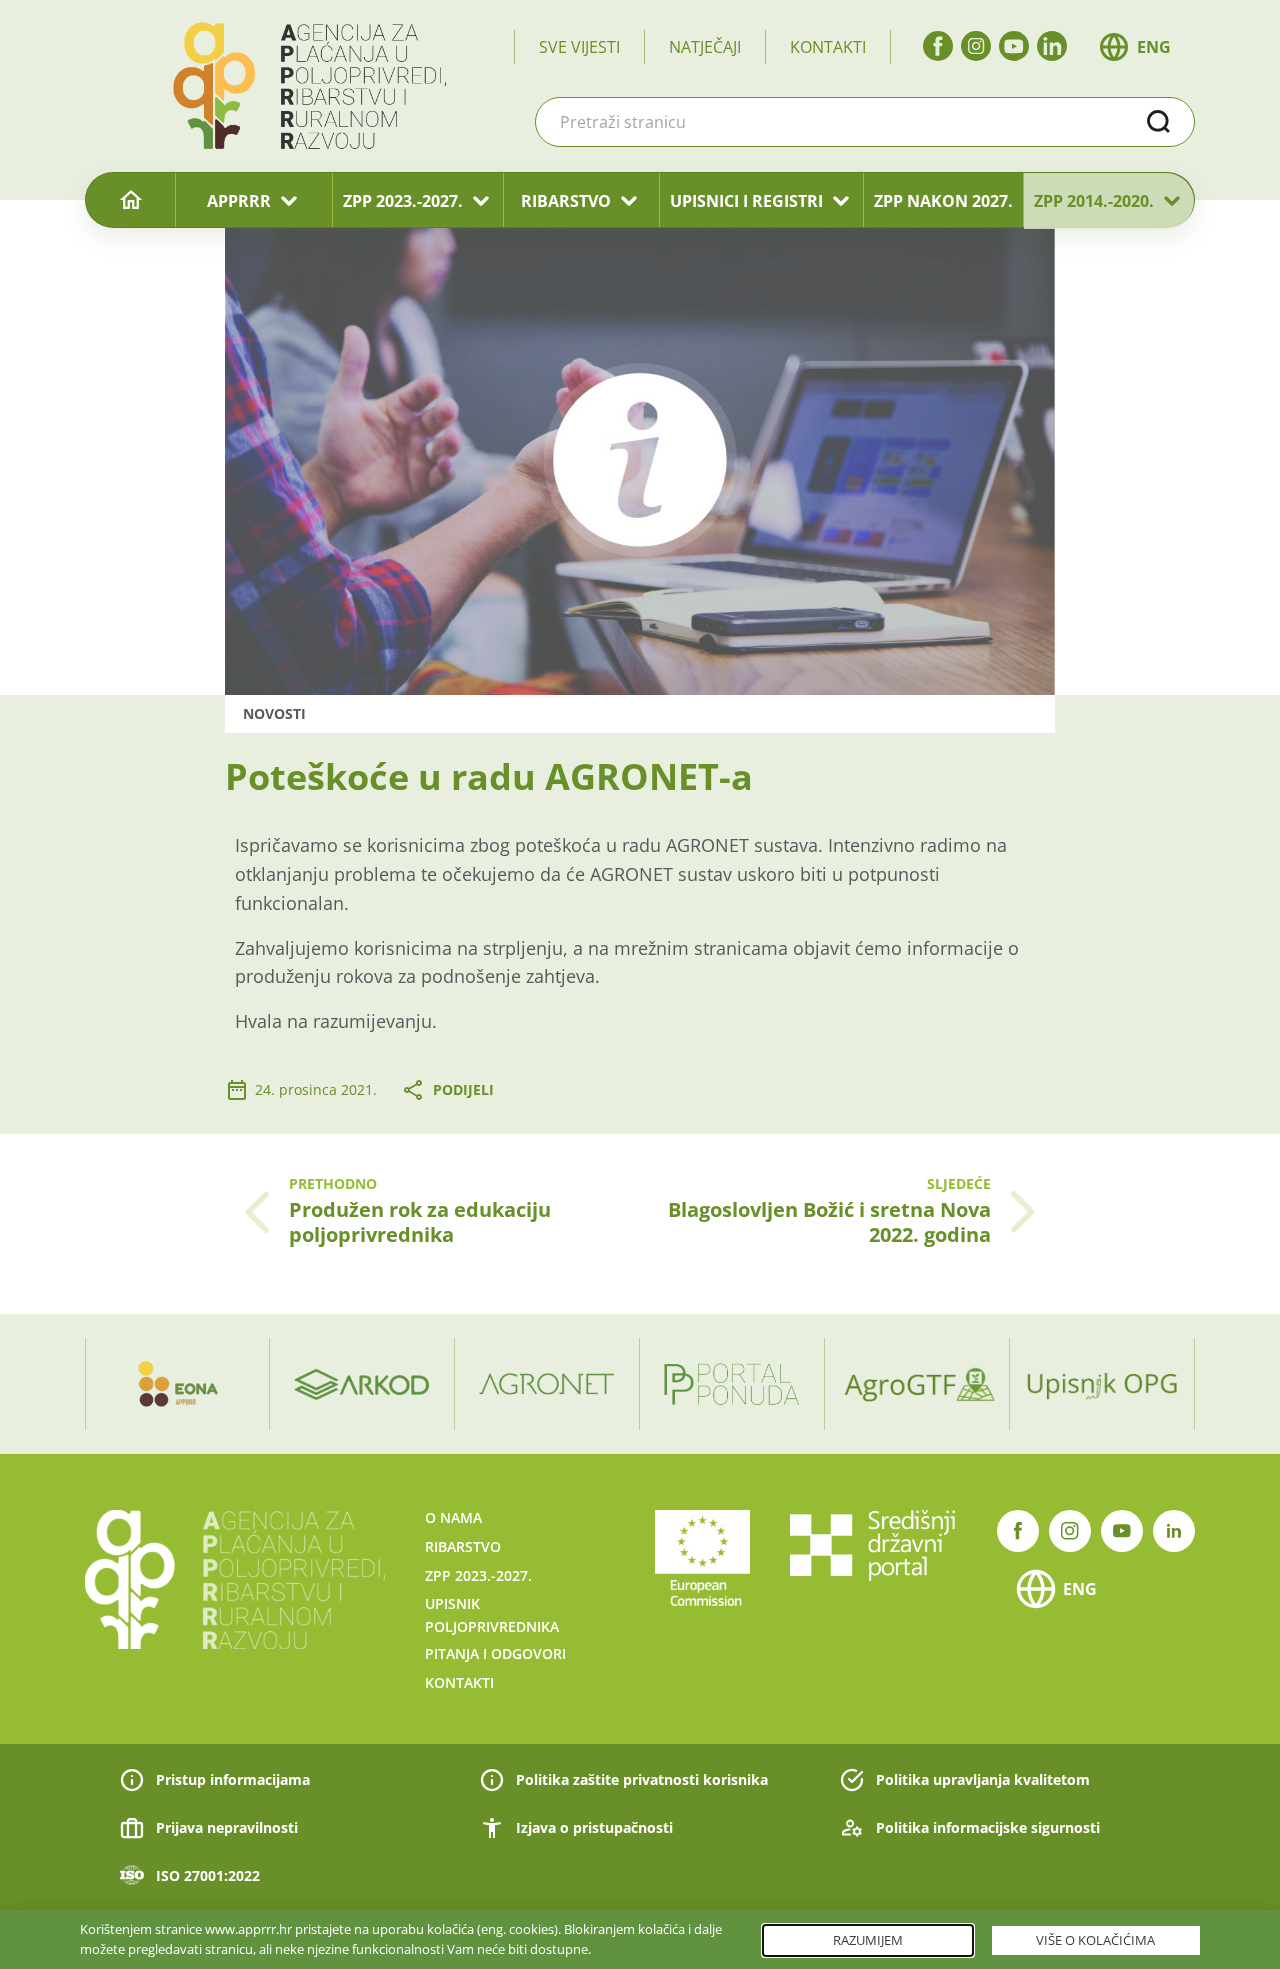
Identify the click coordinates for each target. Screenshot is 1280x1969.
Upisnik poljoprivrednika (492, 1614)
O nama (453, 1517)
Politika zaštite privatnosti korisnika (642, 1779)
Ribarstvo (463, 1546)
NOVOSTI (274, 713)
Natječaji (705, 47)
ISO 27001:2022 (208, 1875)
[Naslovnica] (130, 201)
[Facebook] (938, 46)
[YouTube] (1014, 46)
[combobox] (865, 122)
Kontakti (828, 47)
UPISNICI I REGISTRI (746, 201)
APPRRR (239, 201)
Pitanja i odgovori (495, 1653)
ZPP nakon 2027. (943, 201)
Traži (1159, 122)
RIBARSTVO (566, 201)
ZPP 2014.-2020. (1094, 201)
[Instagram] (976, 46)
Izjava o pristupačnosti (594, 1827)
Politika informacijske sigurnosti (988, 1827)
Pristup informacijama (233, 1779)
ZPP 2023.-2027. (403, 201)
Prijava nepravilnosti (227, 1827)
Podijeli (463, 1089)
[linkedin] (1052, 46)
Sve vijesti (579, 47)
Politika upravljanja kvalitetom (983, 1779)
